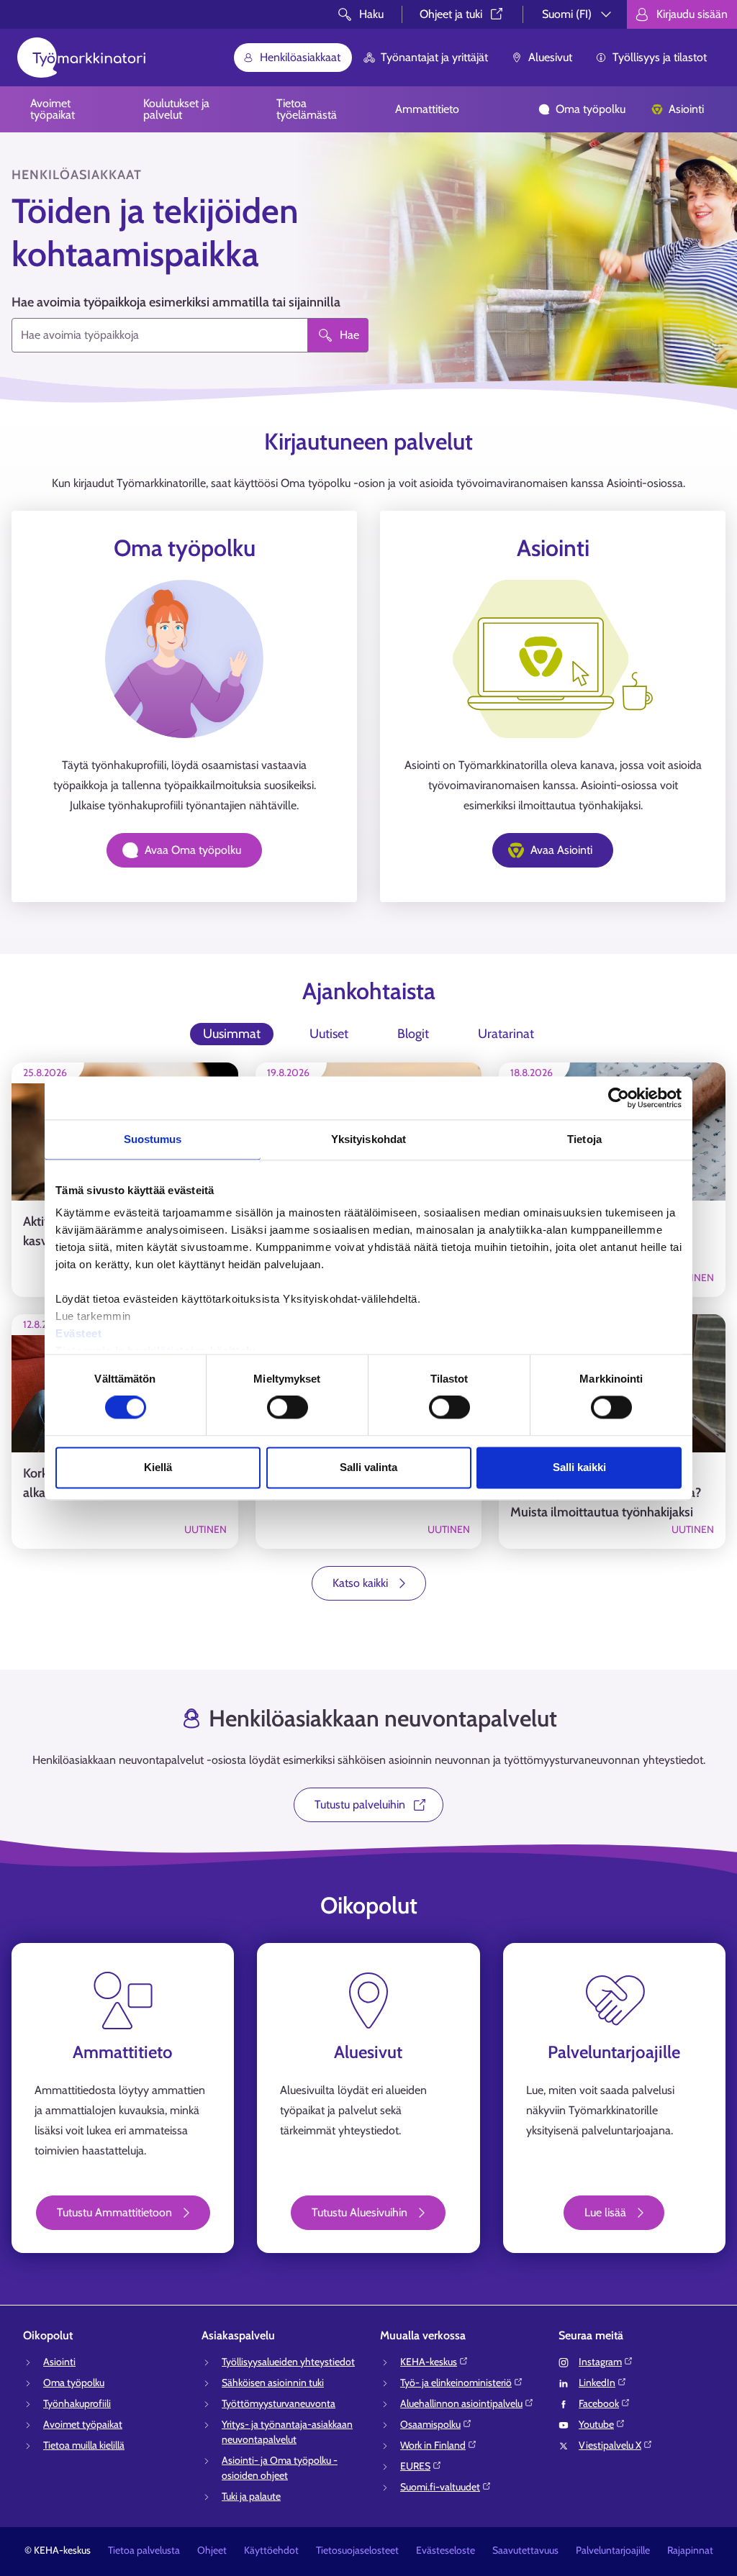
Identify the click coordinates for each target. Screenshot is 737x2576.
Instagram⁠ (600, 2362)
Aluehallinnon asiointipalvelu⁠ (461, 2403)
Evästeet (78, 1333)
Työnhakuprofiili (77, 2403)
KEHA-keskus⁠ (429, 2362)
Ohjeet (212, 2550)
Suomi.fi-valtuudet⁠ (440, 2487)
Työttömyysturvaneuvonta (279, 2403)
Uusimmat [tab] (232, 1034)
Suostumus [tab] (153, 1139)
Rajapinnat (690, 2550)
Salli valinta (368, 1467)
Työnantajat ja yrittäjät (434, 57)
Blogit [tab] (413, 1034)
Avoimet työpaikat (53, 109)
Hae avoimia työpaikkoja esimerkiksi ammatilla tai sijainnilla (176, 302)
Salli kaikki (579, 1467)
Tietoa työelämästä (307, 109)
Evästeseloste (446, 2550)
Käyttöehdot (271, 2550)
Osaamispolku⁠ (430, 2424)
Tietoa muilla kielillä (84, 2445)
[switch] (288, 1408)
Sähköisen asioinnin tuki (273, 2382)
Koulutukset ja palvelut (176, 109)
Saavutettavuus (525, 2550)
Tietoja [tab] (584, 1139)
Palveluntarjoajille (613, 2550)
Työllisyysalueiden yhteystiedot (288, 2362)
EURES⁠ (415, 2466)
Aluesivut (550, 57)
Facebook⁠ (599, 2403)
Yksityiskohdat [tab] (368, 1139)
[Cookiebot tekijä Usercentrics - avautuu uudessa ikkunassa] (619, 1098)
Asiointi (686, 109)
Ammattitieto (427, 109)
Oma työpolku (591, 109)
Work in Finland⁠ (433, 2445)
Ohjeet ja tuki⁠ (451, 14)
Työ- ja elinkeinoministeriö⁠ (456, 2382)
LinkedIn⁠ (597, 2382)
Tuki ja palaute (251, 2496)
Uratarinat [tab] (506, 1034)
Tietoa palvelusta (144, 2550)
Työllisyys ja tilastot (660, 57)
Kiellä (158, 1467)
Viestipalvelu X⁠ (610, 2445)
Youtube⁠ (596, 2424)
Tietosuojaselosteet (357, 2550)
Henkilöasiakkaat (300, 57)
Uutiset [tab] (329, 1034)
